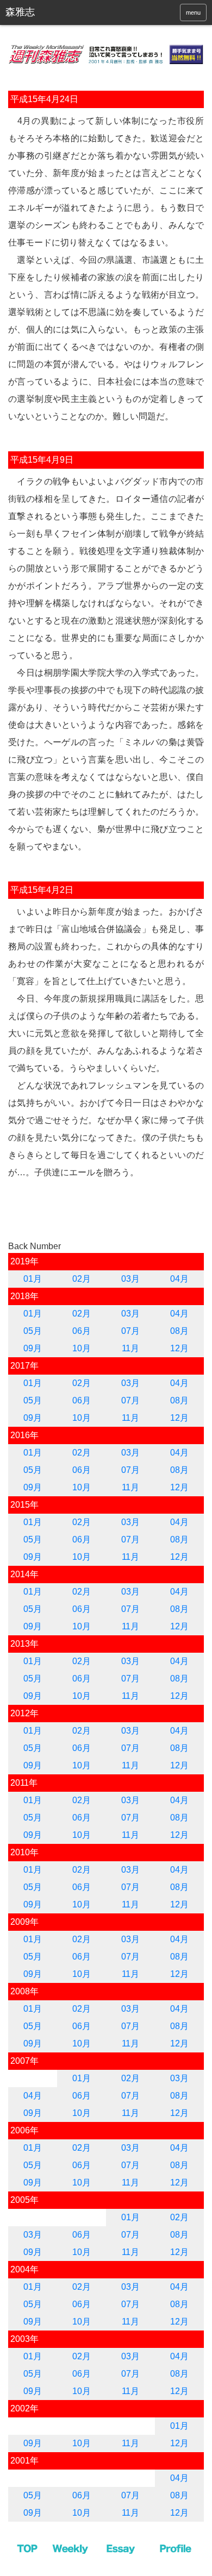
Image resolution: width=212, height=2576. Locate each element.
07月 (130, 1331)
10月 (82, 1348)
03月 (130, 1279)
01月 (33, 1279)
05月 (33, 1331)
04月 (179, 1279)
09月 (33, 1348)
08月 (179, 1331)
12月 (179, 1348)
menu (193, 12)
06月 (82, 1331)
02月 (82, 1279)
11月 (130, 1348)
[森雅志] (48, 12)
